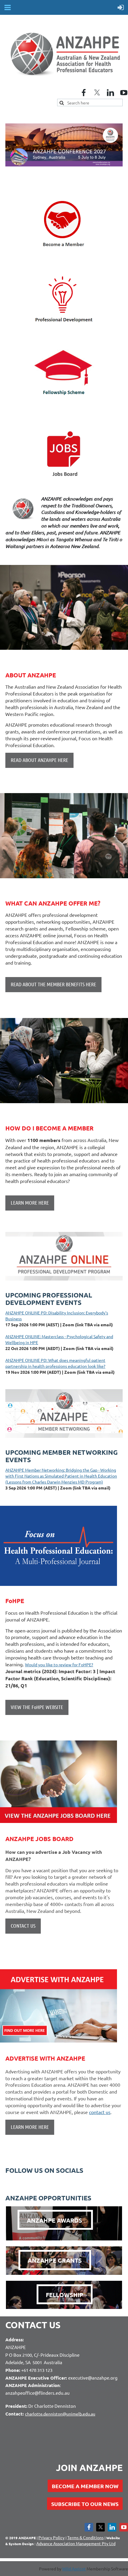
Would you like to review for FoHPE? (59, 1665)
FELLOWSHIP (65, 2295)
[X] (97, 93)
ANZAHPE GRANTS (55, 2260)
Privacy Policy (51, 2537)
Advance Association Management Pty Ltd (76, 2543)
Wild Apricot (74, 2569)
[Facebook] (84, 93)
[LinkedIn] (110, 93)
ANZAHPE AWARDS (55, 2220)
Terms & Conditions (85, 2537)
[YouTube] (124, 93)
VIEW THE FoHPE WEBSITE (37, 1707)
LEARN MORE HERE (30, 2127)
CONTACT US (23, 1926)
